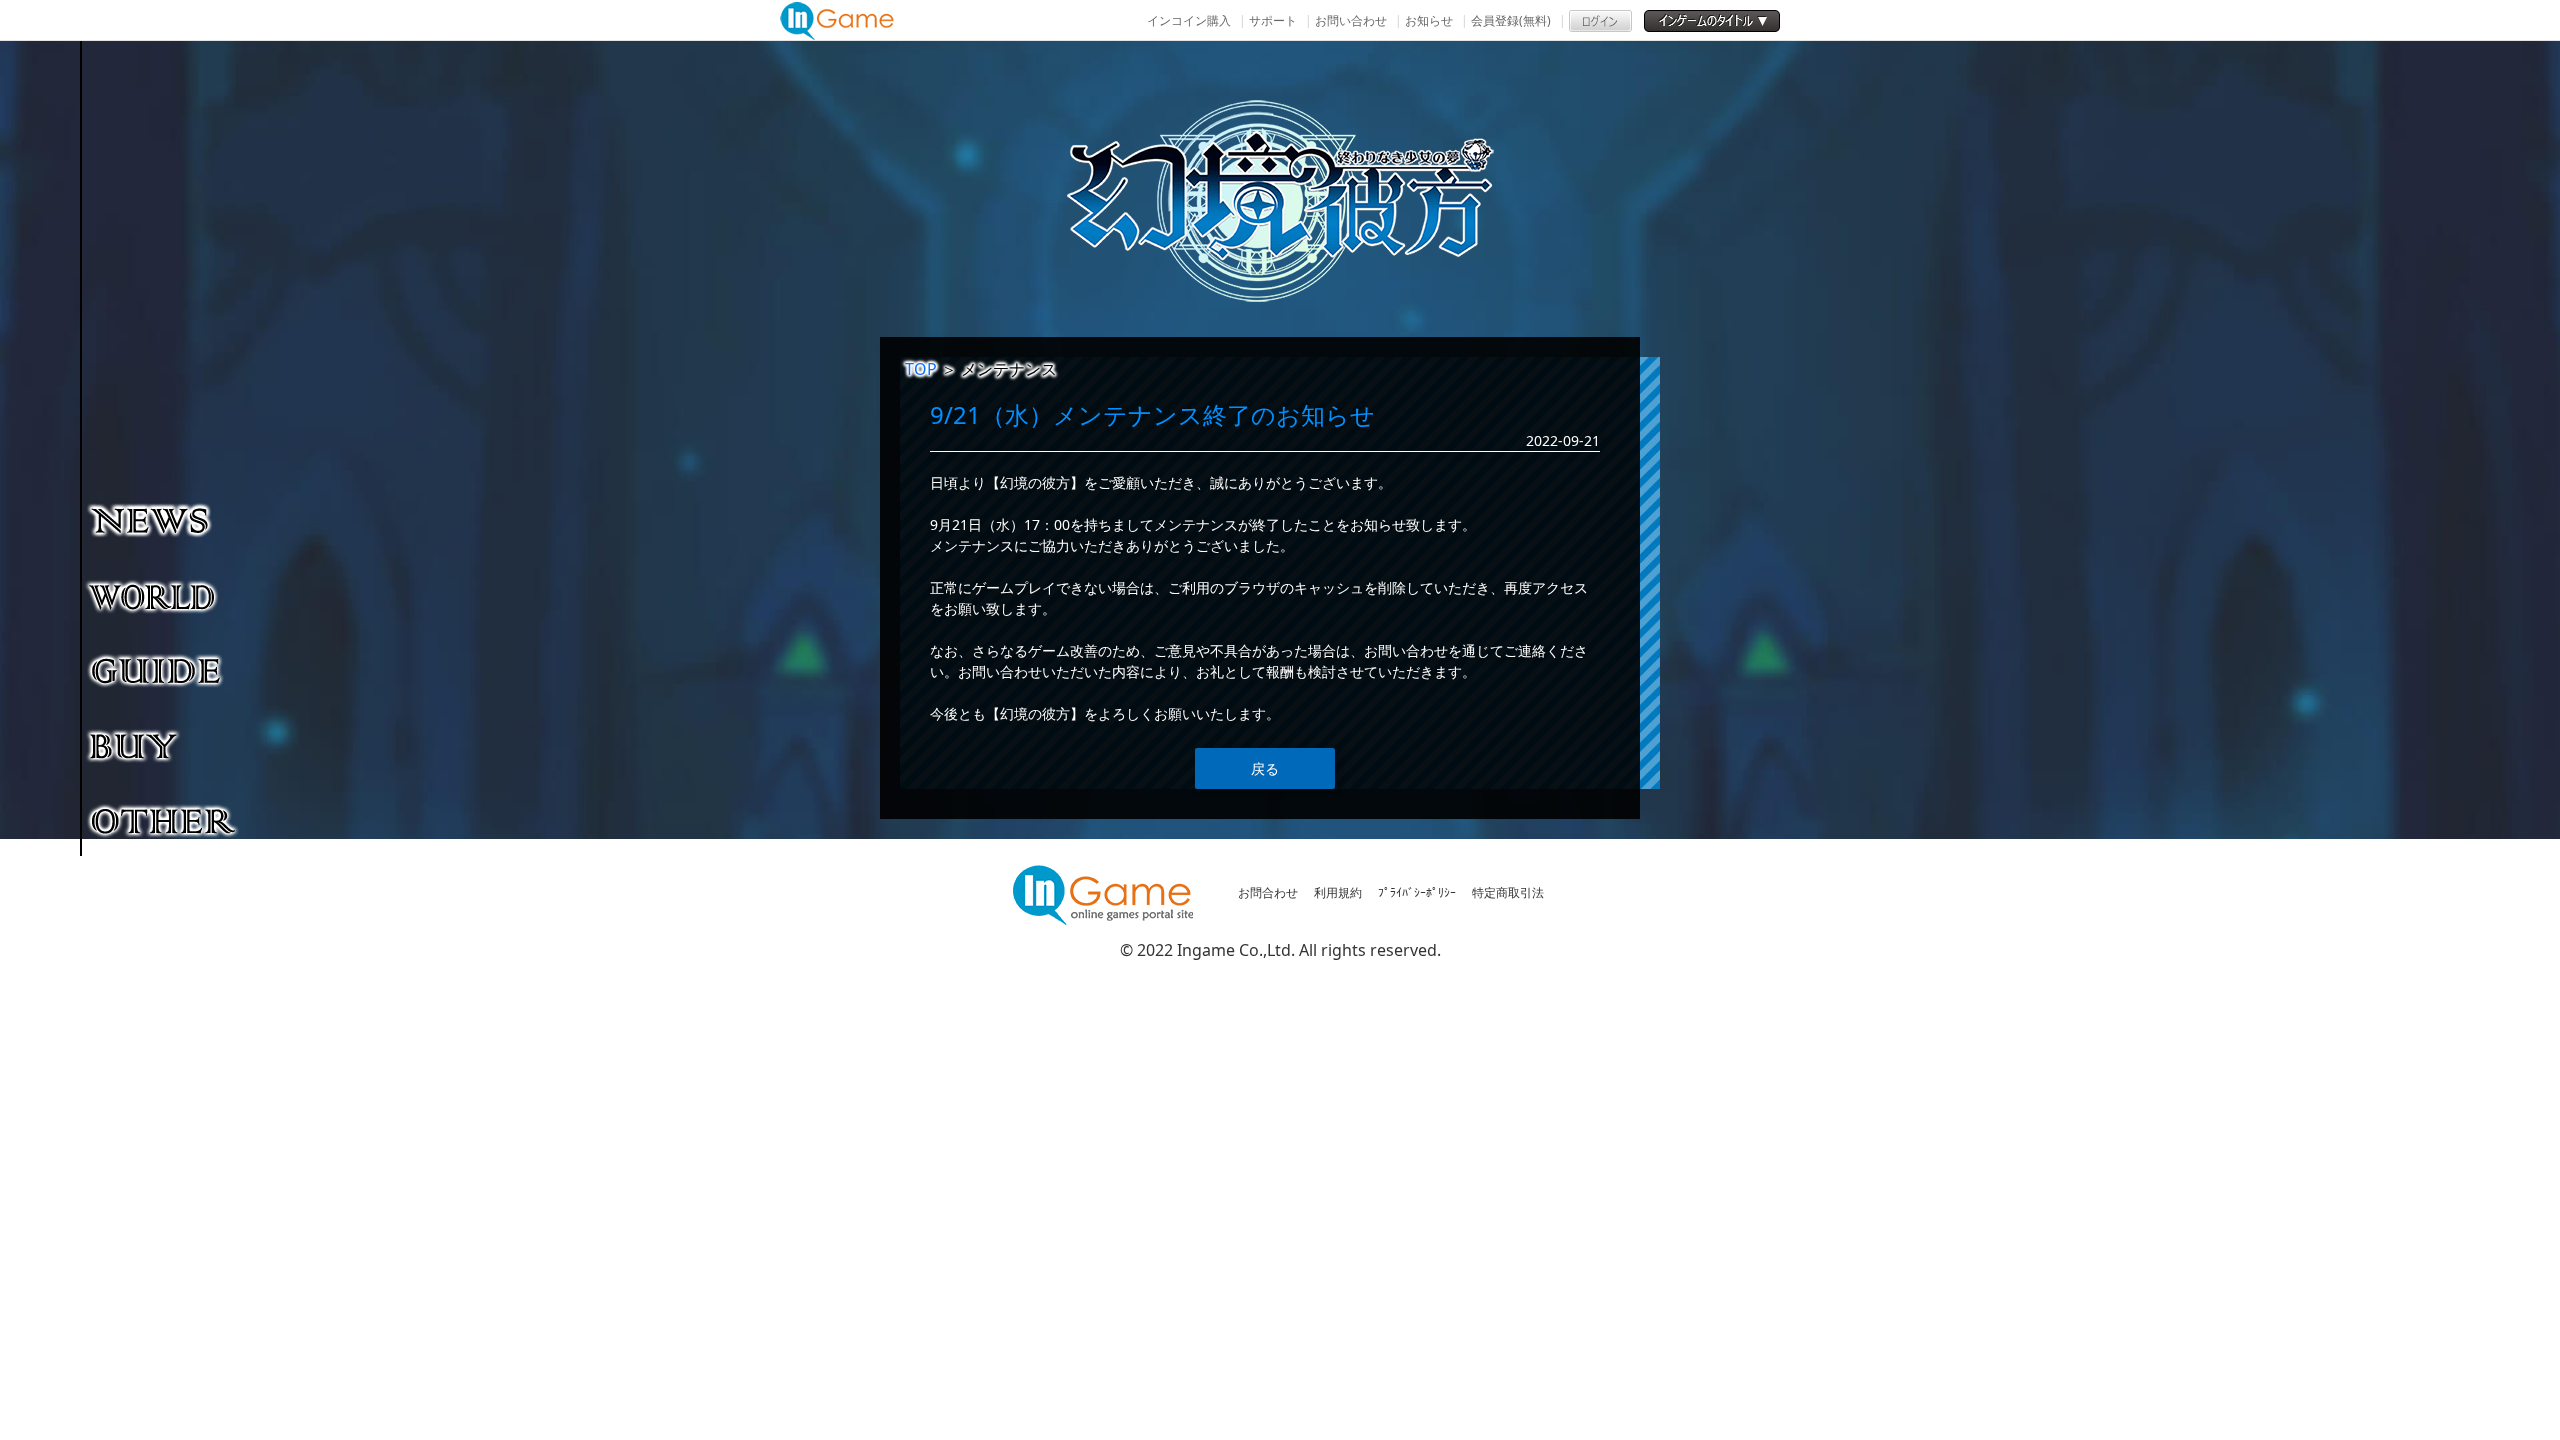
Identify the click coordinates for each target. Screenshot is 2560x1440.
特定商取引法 (1508, 892)
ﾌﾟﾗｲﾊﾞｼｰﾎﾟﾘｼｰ (1417, 892)
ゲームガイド (164, 670)
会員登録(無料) (1511, 20)
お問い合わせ (1351, 20)
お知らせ (1429, 20)
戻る (1265, 768)
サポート (1273, 20)
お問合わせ (1268, 892)
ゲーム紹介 (164, 595)
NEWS (164, 520)
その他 (164, 820)
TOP (921, 369)
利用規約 (1338, 892)
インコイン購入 (1189, 20)
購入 (164, 745)
